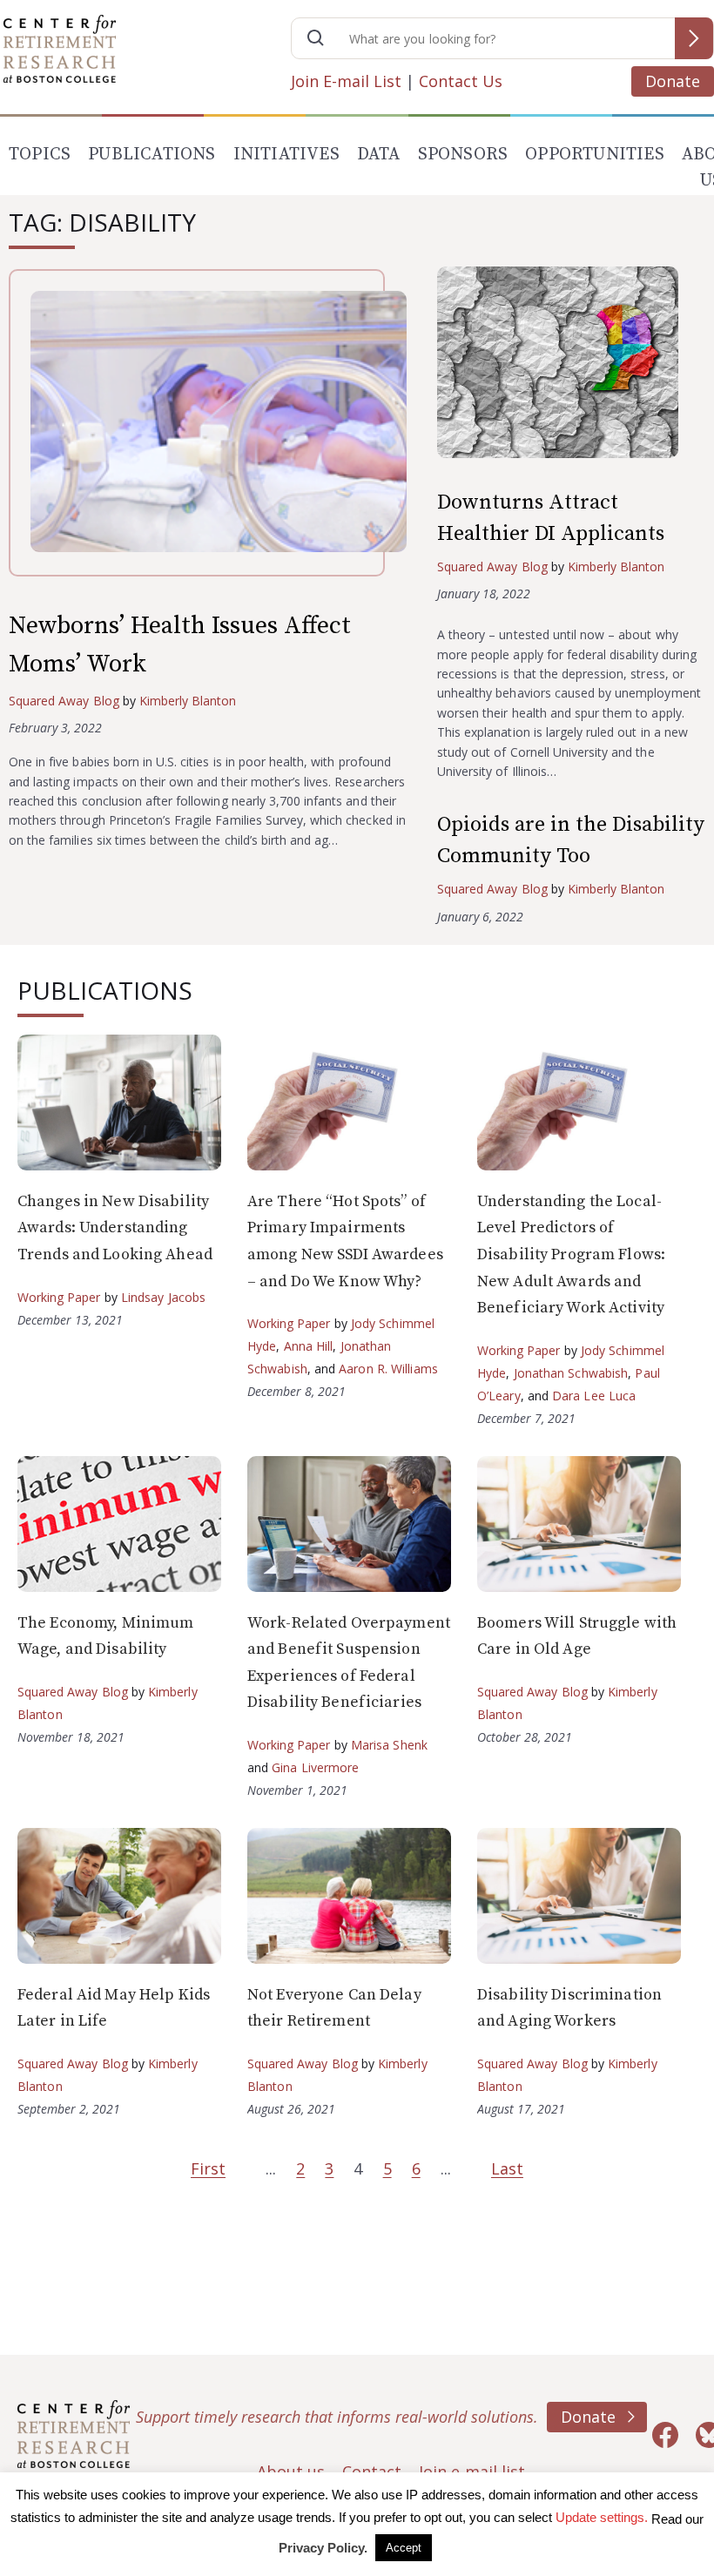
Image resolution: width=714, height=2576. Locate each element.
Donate (673, 81)
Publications (152, 155)
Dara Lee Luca (594, 1396)
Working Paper (59, 1297)
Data (379, 155)
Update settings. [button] (602, 2517)
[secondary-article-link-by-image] (571, 366)
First (208, 2168)
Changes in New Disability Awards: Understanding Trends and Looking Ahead (115, 1228)
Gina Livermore (315, 1767)
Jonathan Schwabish (571, 1373)
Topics (40, 155)
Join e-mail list (472, 2471)
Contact (372, 2471)
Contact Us (461, 81)
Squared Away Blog (64, 701)
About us (291, 2471)
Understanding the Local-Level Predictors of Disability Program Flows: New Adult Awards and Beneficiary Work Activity (571, 1254)
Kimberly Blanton (188, 701)
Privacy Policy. (323, 2548)
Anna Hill (309, 1346)
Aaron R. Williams (388, 1369)
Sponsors (463, 155)
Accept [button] (404, 2548)
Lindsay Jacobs (163, 1297)
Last (507, 2168)
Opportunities (595, 155)
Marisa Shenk (389, 1745)
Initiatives (286, 155)
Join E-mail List (346, 81)
